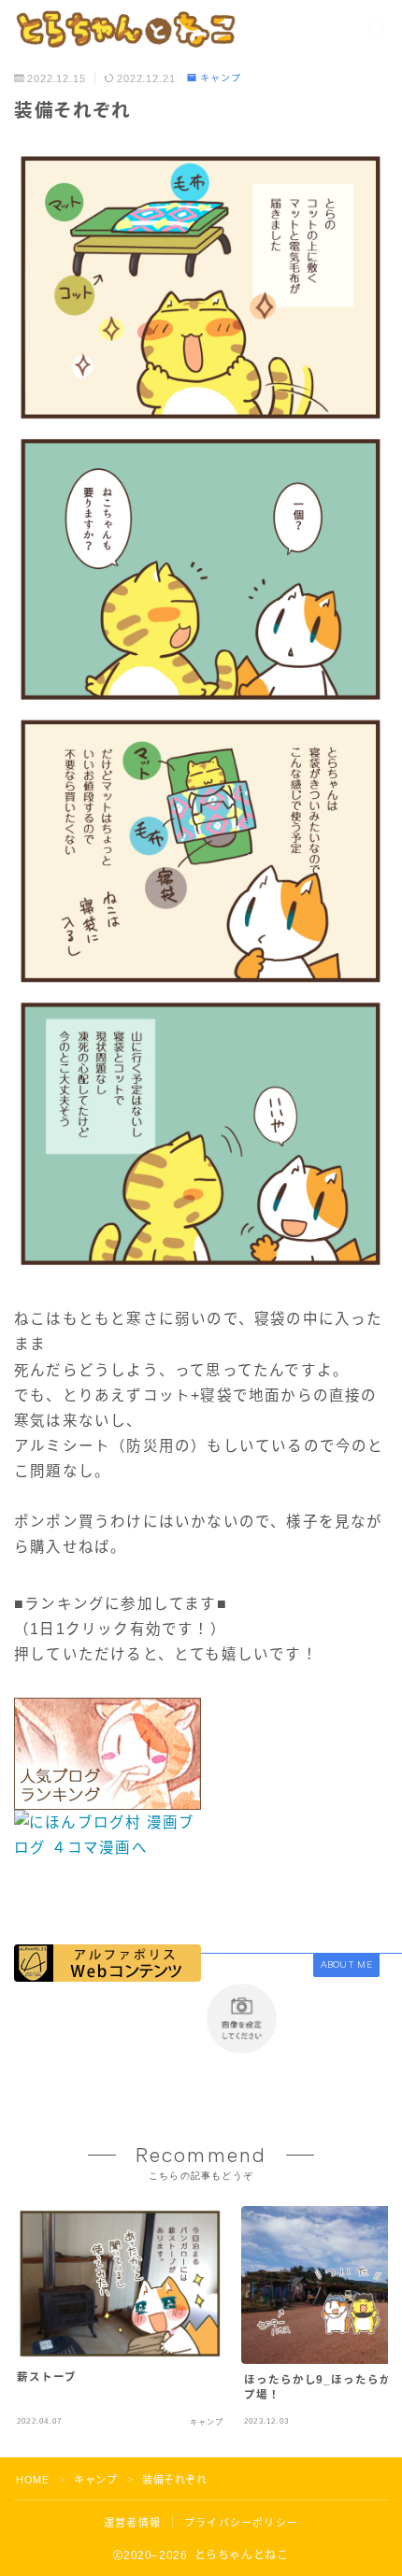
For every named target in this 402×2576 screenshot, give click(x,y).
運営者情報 (132, 2523)
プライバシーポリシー (241, 2523)
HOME (32, 2480)
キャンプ (221, 78)
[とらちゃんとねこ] (125, 29)
